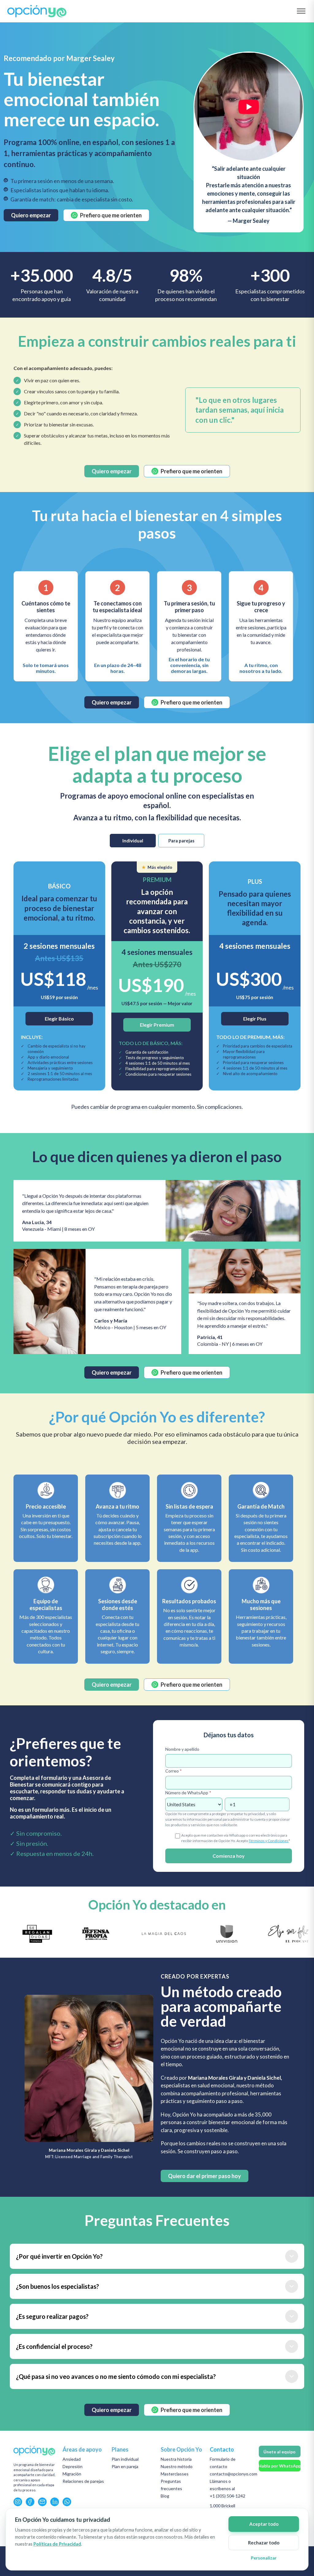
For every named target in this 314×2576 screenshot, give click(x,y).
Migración (72, 2474)
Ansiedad (72, 2459)
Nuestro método (177, 2466)
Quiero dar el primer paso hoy (205, 2176)
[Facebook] (30, 2502)
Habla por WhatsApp (280, 2466)
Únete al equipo (280, 2452)
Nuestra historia (176, 2459)
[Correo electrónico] (42, 2502)
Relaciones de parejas (83, 2481)
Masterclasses (175, 2474)
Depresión (73, 2466)
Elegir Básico (59, 1019)
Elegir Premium (157, 1025)
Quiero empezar (31, 215)
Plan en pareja (125, 2466)
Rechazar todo (264, 2543)
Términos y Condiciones (269, 1841)
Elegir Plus (255, 1019)
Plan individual (125, 2459)
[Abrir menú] (301, 11)
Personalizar (264, 2558)
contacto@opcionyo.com (234, 2474)
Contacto (222, 2449)
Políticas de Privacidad (57, 2544)
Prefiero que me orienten (111, 215)
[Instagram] (18, 2502)
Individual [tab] (133, 841)
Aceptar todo (264, 2524)
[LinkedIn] (55, 2502)
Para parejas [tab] (181, 841)
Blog (165, 2496)
